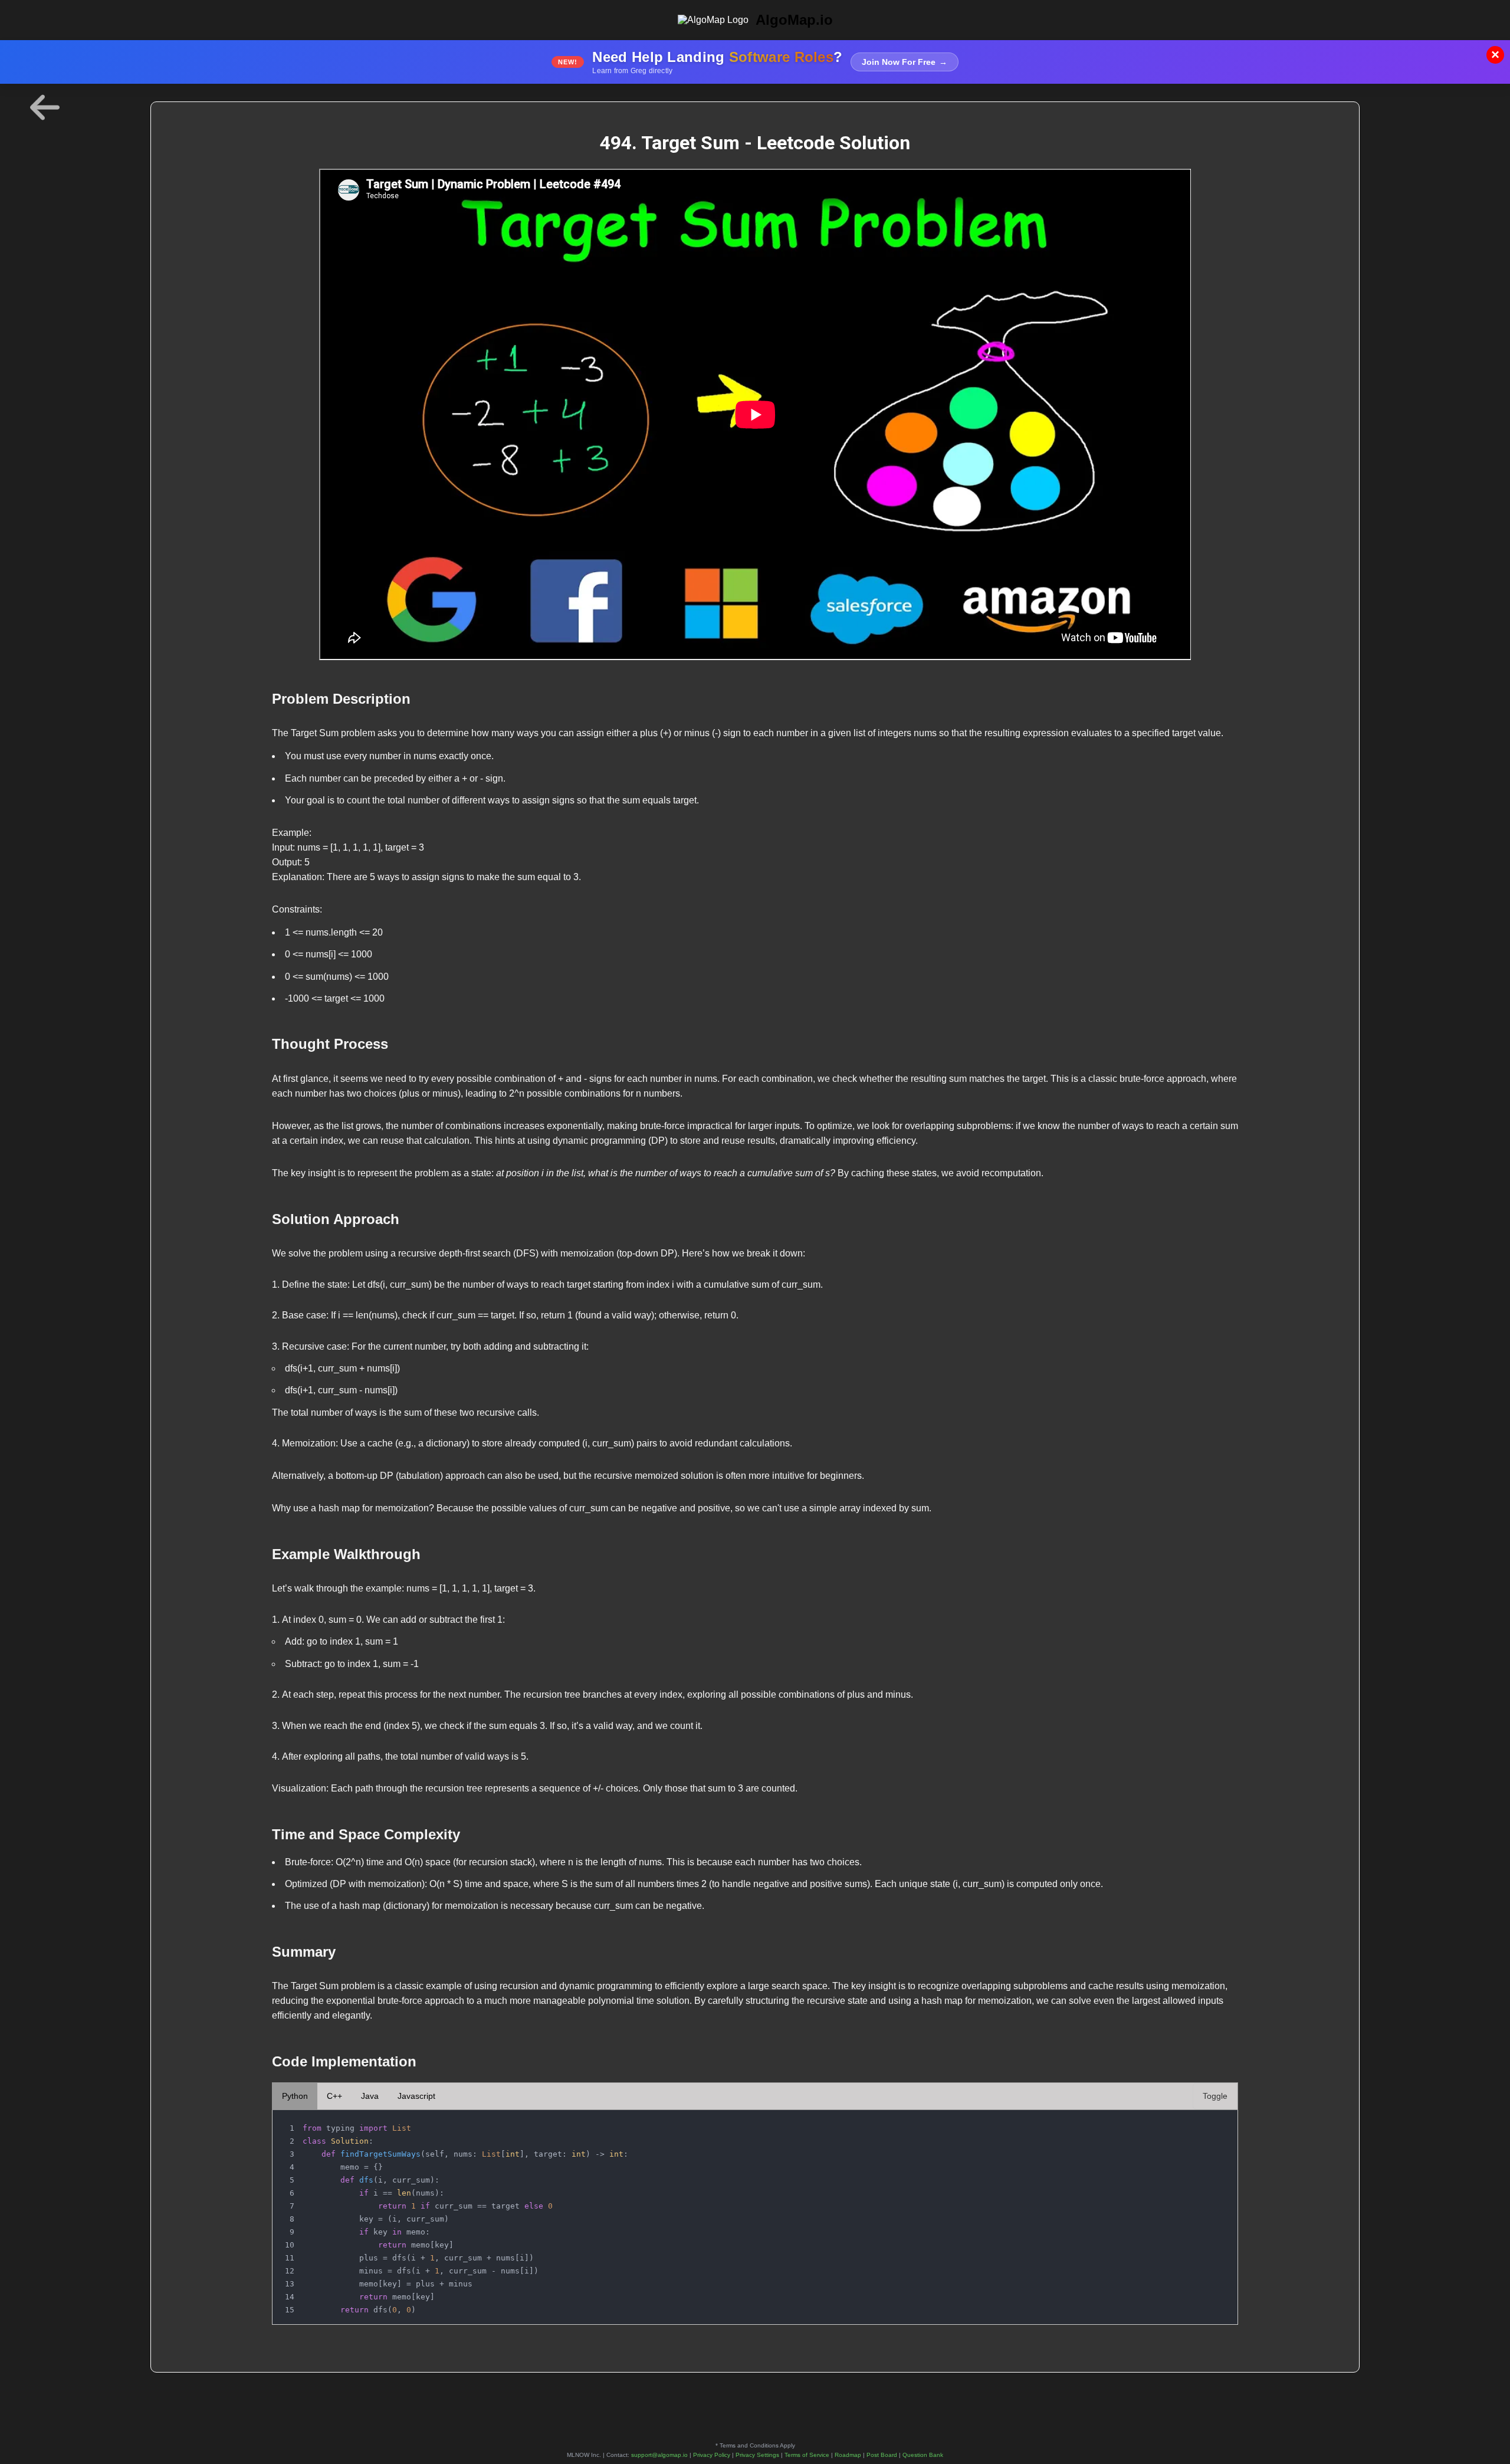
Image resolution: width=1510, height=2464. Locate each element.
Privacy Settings (757, 2455)
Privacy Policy (712, 2455)
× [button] (1495, 55)
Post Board (882, 2455)
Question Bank (923, 2455)
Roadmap (848, 2455)
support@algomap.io (659, 2455)
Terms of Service (807, 2455)
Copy (1217, 2122)
